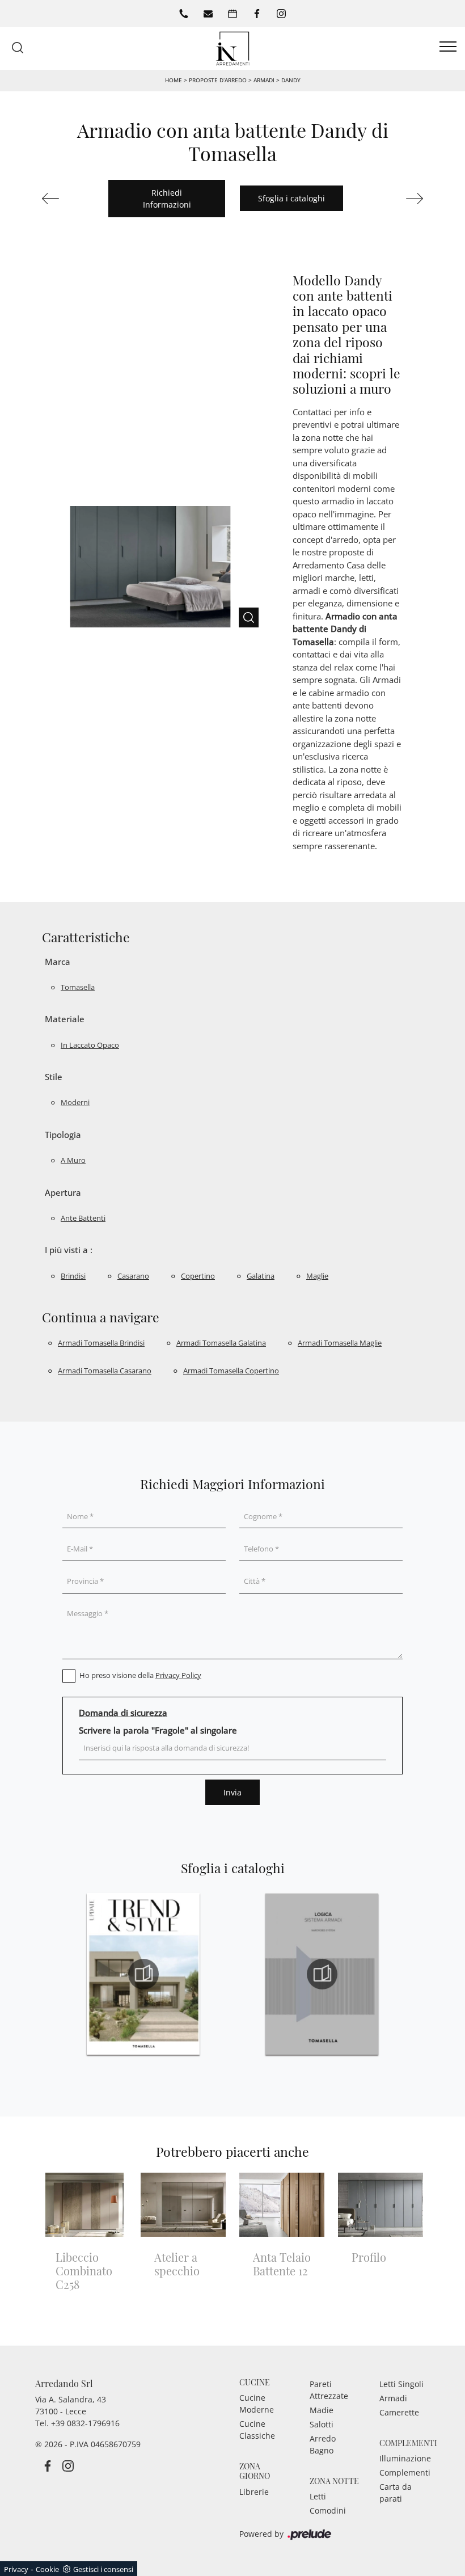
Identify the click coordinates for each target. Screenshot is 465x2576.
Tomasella (78, 987)
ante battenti (83, 1218)
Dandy (291, 80)
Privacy (16, 2569)
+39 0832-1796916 (85, 2423)
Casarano (133, 1276)
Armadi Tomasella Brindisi (101, 1343)
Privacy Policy (178, 1675)
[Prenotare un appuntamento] (232, 14)
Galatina (261, 1276)
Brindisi (73, 1276)
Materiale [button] (65, 1019)
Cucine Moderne (257, 2404)
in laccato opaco (90, 1045)
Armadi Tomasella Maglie (340, 1343)
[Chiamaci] (184, 14)
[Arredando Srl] (232, 47)
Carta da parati (396, 2493)
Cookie (47, 2569)
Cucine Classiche (257, 2430)
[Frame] (397, 199)
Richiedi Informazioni (167, 199)
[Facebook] (257, 14)
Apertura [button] (63, 1192)
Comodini (328, 2510)
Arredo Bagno (323, 2444)
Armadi (264, 80)
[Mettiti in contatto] (208, 14)
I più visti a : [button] (69, 1250)
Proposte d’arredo (218, 80)
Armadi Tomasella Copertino (231, 1371)
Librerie (254, 2492)
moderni (75, 1102)
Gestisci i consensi (103, 2569)
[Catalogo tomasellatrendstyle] (143, 1974)
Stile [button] (54, 1077)
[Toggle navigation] (448, 47)
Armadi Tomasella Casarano (105, 1371)
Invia (232, 1792)
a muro (73, 1160)
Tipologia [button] (63, 1135)
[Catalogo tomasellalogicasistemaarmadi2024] (322, 1974)
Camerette (399, 2412)
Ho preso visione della (140, 1675)
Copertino (198, 1276)
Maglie (317, 1276)
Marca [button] (58, 962)
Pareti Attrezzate (329, 2390)
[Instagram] (281, 14)
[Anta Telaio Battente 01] (68, 199)
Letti (318, 2496)
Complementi (405, 2472)
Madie (322, 2410)
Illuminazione (405, 2458)
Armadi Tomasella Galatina (221, 1343)
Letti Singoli (401, 2384)
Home (174, 80)
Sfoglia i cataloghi (291, 198)
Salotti (322, 2424)
